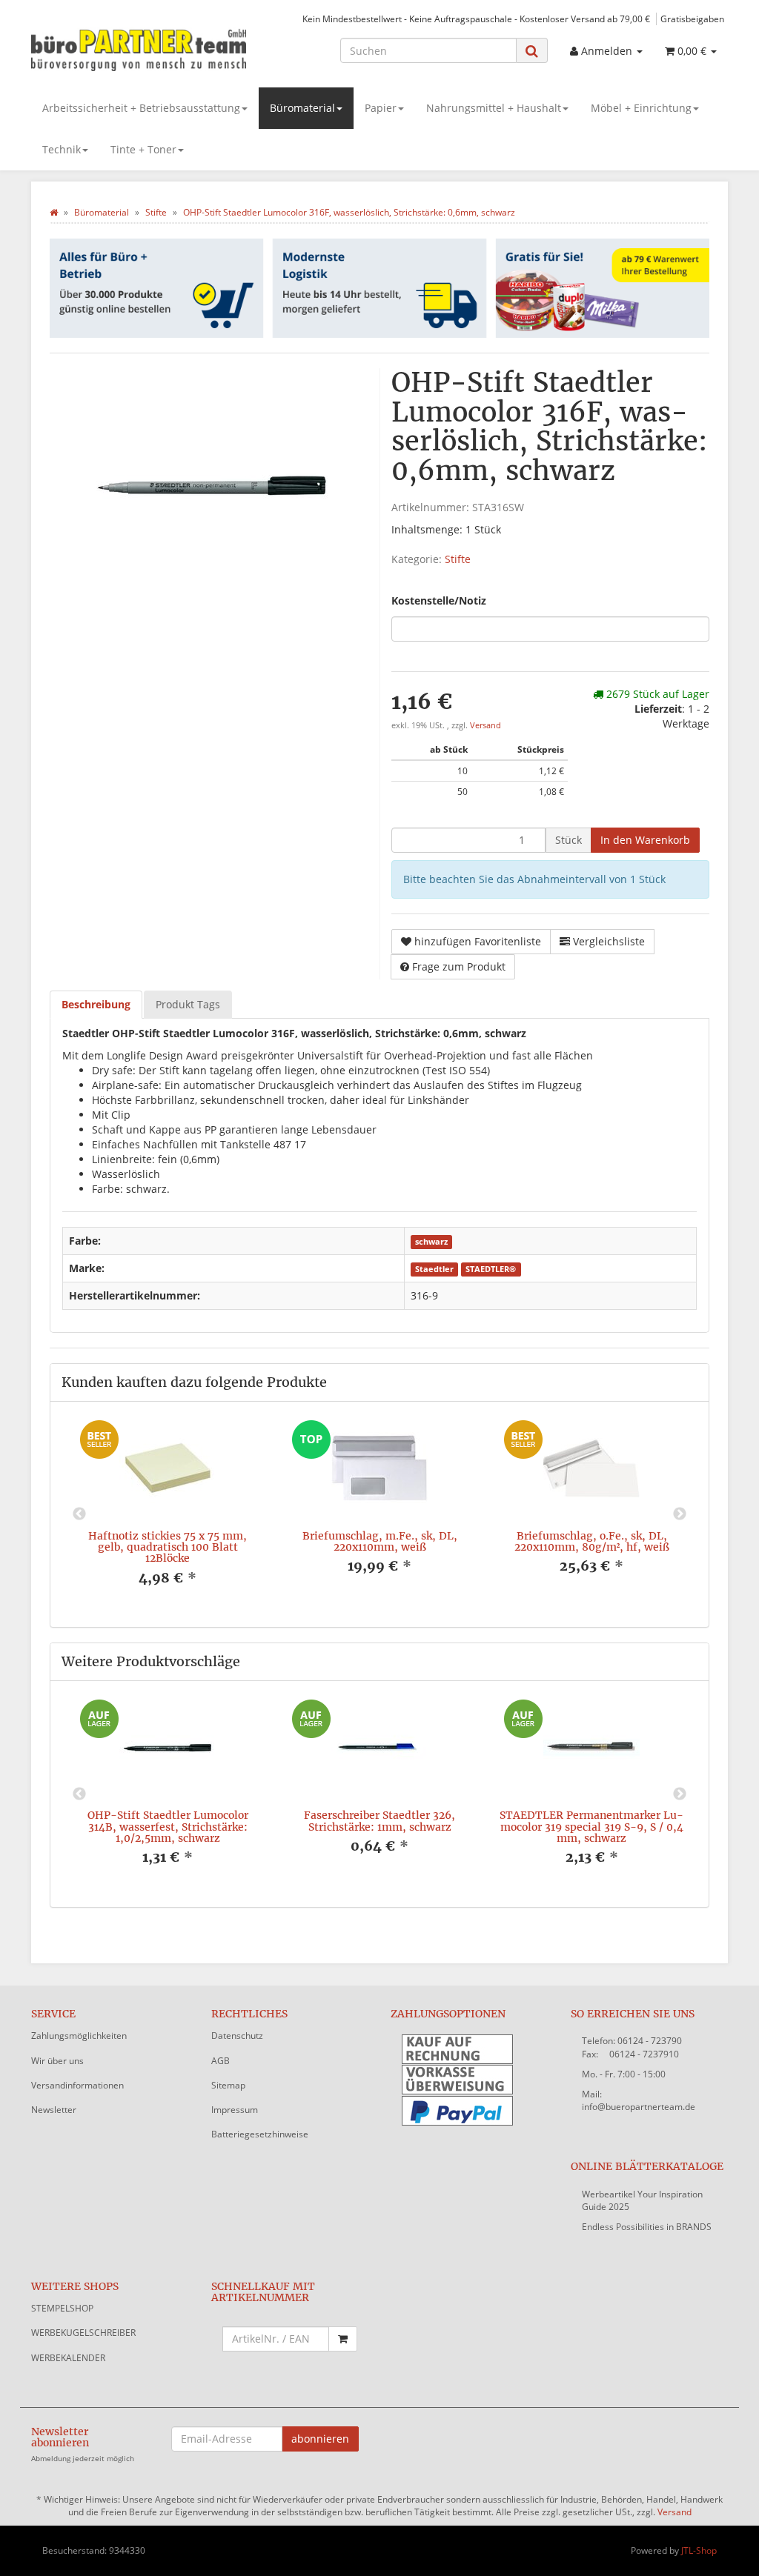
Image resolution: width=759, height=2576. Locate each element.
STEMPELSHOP (62, 2308)
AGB (221, 2061)
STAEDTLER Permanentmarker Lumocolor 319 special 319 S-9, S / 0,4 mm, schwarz (591, 1827)
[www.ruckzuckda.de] (140, 49)
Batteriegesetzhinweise (260, 2134)
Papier (381, 108)
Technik (62, 149)
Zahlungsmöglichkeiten (79, 2036)
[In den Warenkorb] (343, 2339)
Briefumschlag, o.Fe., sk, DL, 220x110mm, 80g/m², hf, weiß (592, 1541)
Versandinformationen (77, 2085)
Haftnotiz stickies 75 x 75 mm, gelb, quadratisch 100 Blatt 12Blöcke (168, 1547)
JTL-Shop (699, 2550)
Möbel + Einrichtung (641, 108)
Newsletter (54, 2110)
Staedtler (434, 1269)
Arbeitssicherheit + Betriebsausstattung (141, 108)
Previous (79, 1514)
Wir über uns (57, 2061)
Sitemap (228, 2085)
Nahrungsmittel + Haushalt (494, 108)
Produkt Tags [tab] (188, 1004)
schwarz (431, 1242)
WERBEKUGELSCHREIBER (83, 2333)
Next (680, 1514)
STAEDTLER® (491, 1269)
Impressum (235, 2110)
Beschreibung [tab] (96, 1004)
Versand (485, 725)
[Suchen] (532, 51)
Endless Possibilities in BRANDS (647, 2227)
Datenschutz (237, 2036)
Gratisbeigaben (692, 19)
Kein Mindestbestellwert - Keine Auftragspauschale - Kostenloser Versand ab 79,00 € (476, 19)
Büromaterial (302, 108)
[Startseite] (54, 212)
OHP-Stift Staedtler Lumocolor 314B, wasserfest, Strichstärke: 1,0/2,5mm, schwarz (168, 1827)
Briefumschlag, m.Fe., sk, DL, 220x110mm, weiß (380, 1541)
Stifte (458, 559)
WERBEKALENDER (68, 2358)
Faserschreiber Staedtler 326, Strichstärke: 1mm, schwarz (379, 1821)
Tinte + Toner (143, 149)
